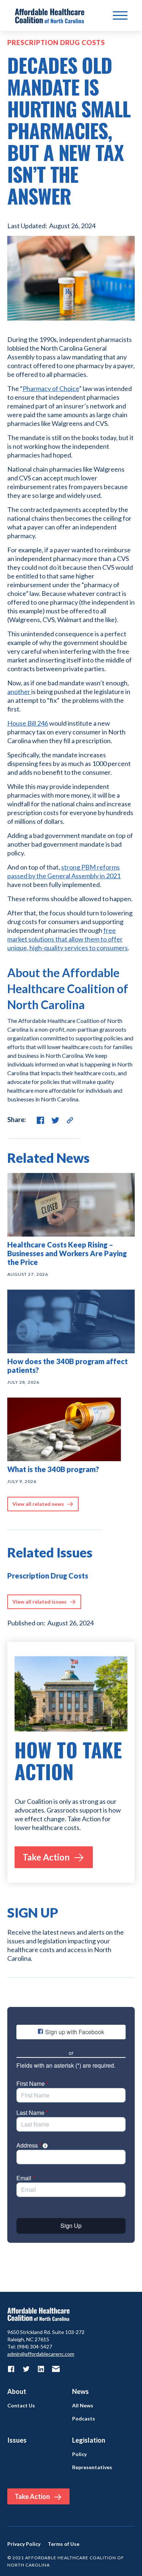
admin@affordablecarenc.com (41, 2354)
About (17, 2391)
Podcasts (84, 2419)
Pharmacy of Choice (51, 388)
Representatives (92, 2467)
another (19, 692)
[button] (120, 16)
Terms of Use (64, 2544)
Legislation (89, 2440)
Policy (79, 2454)
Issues (17, 2440)
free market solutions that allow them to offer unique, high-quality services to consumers (68, 939)
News (80, 2391)
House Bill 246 (28, 723)
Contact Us (21, 2406)
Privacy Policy (24, 2544)
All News (83, 2406)
